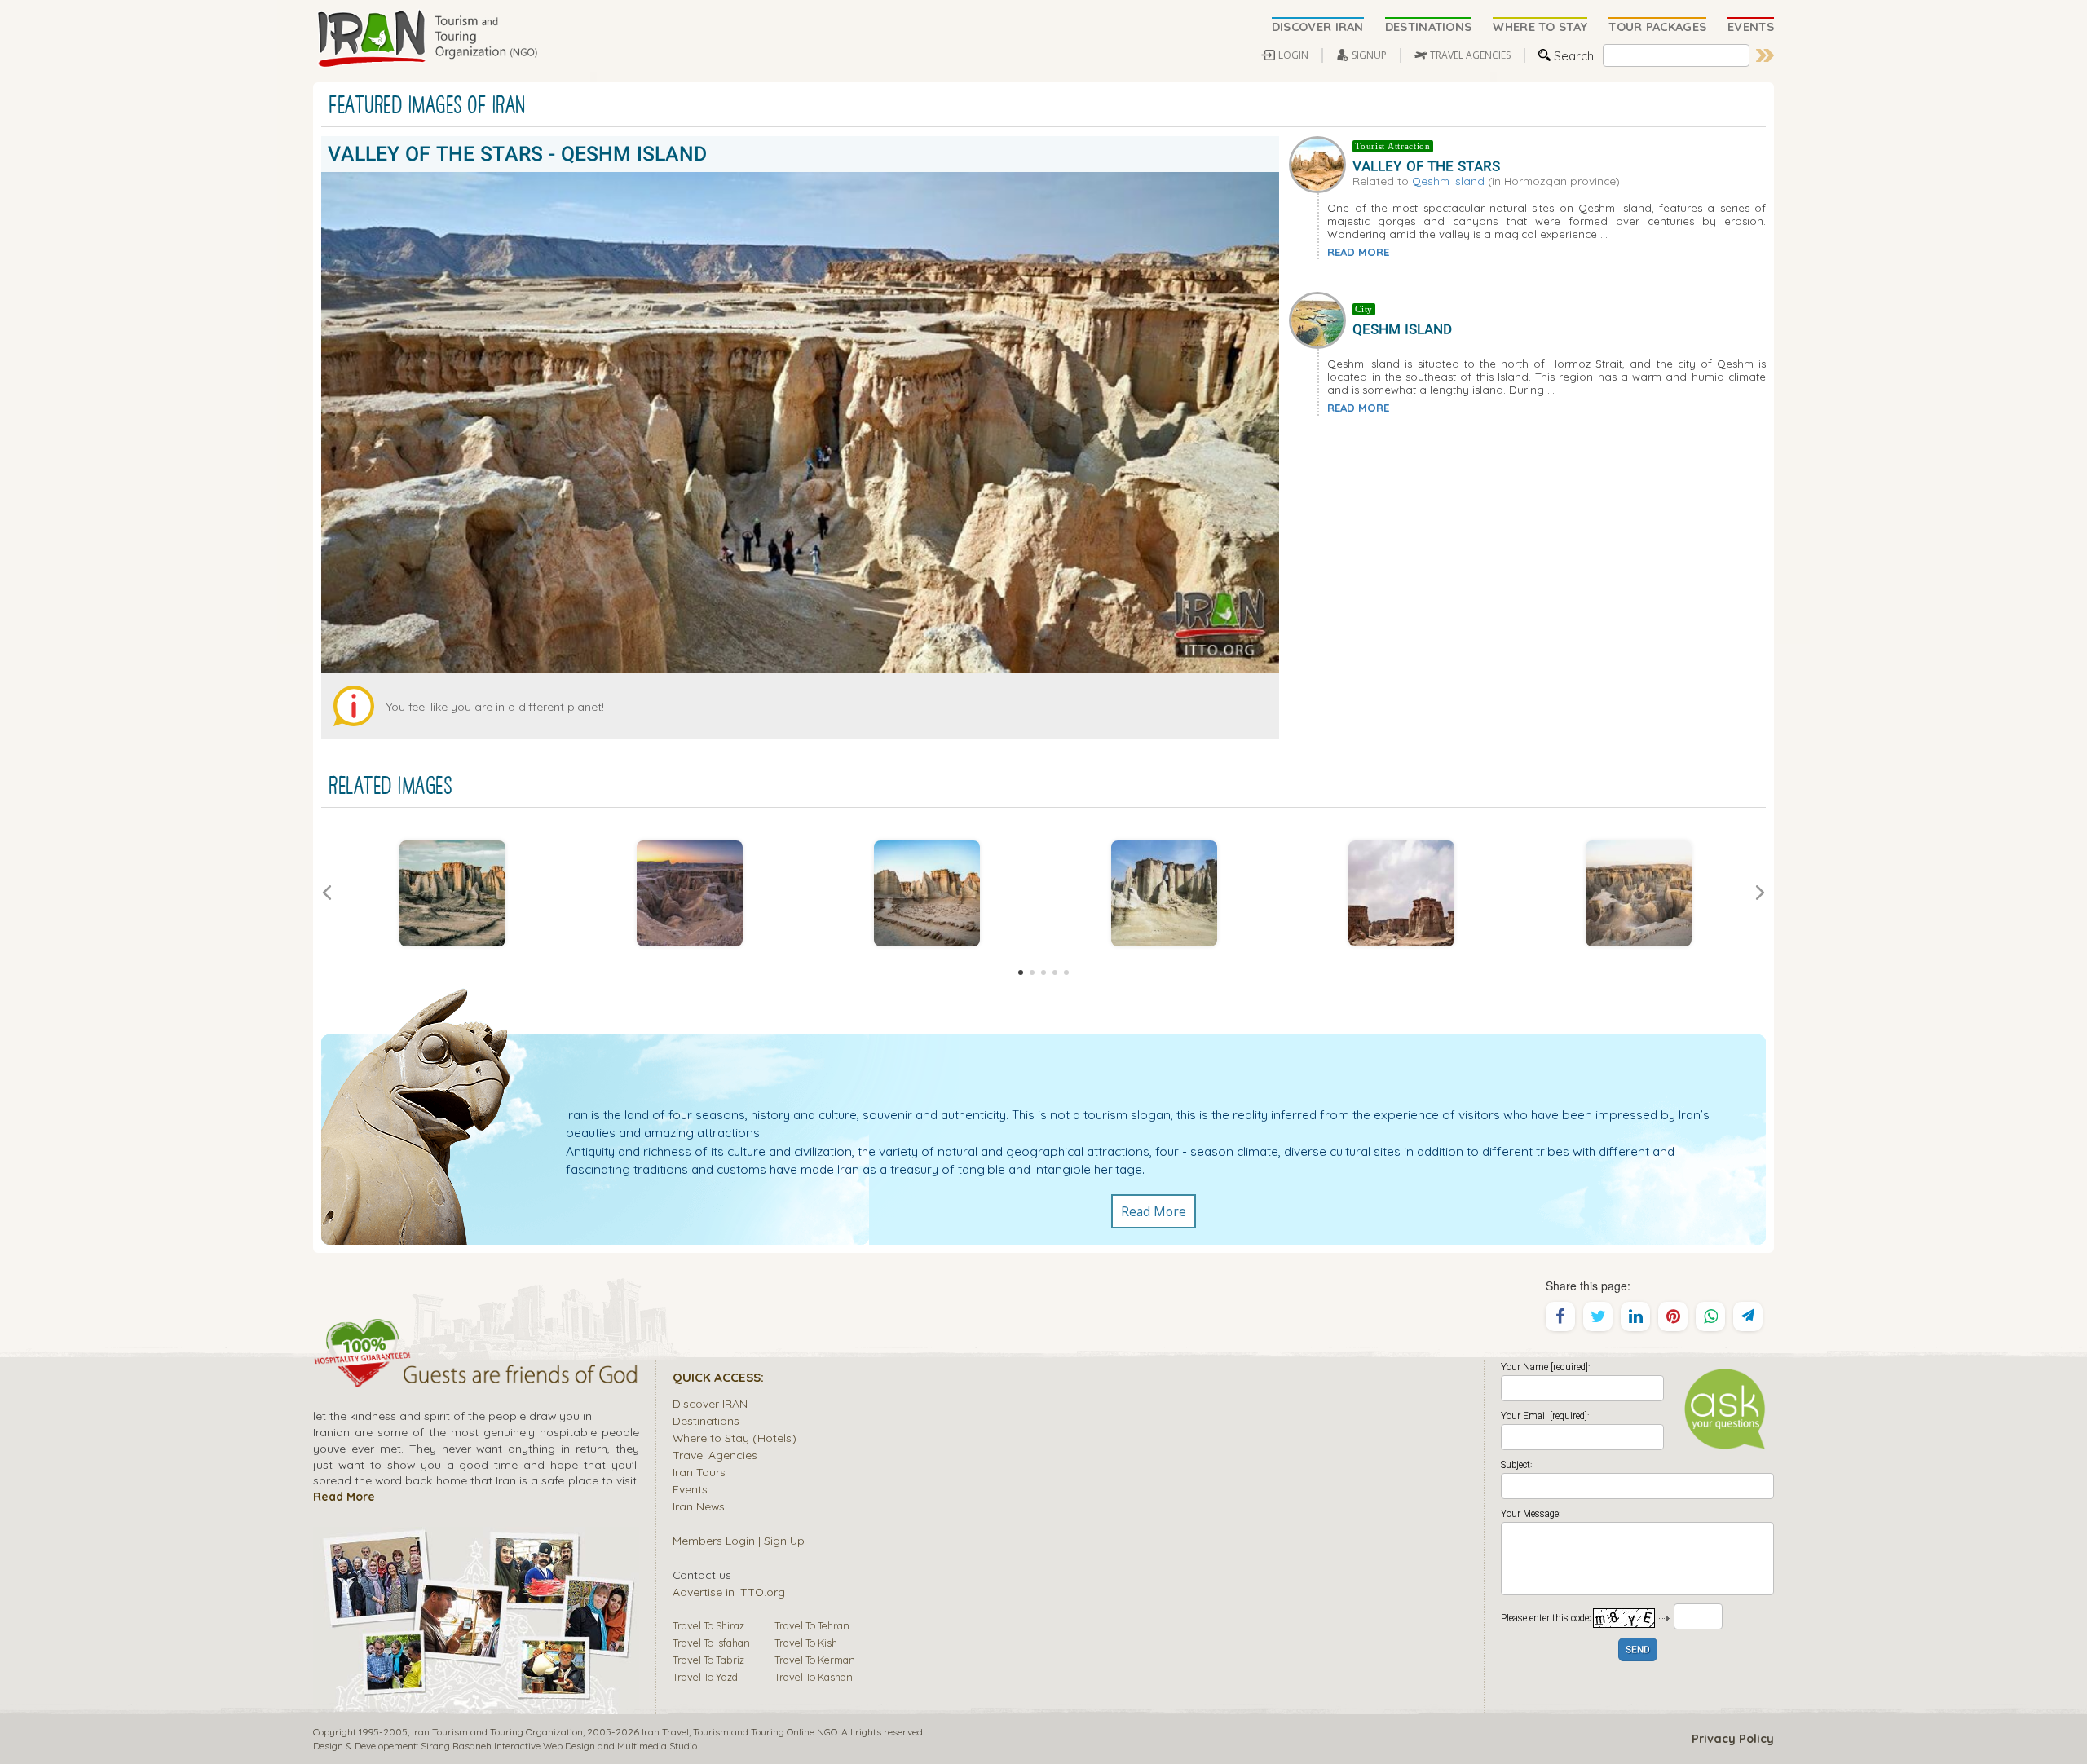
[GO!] (1765, 55)
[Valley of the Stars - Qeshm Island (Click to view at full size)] (452, 893)
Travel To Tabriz (708, 1660)
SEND (1638, 1650)
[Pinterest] (1673, 1316)
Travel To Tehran (812, 1625)
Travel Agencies (715, 1455)
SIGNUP (1369, 55)
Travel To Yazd (705, 1677)
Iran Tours (699, 1472)
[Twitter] (1598, 1316)
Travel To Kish (806, 1643)
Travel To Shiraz (708, 1625)
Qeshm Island (1448, 181)
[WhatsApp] (1710, 1316)
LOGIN (1293, 55)
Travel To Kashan (814, 1677)
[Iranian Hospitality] (476, 1377)
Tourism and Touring (739, 1732)
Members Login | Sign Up (739, 1540)
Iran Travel (665, 1732)
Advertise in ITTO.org (729, 1592)
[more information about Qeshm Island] (1321, 319)
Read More (1154, 1211)
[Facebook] (1560, 1316)
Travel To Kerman (815, 1660)
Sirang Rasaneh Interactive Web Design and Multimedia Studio (559, 1746)
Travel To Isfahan (711, 1643)
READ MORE (1358, 252)
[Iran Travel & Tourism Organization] (427, 39)
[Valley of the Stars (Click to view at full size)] (927, 893)
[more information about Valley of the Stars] (1321, 162)
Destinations (706, 1420)
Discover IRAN (710, 1403)
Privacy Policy (1733, 1739)
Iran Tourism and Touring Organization (497, 1732)
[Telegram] (1748, 1316)
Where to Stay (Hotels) (735, 1438)
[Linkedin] (1635, 1316)
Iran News (699, 1506)
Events (690, 1489)
